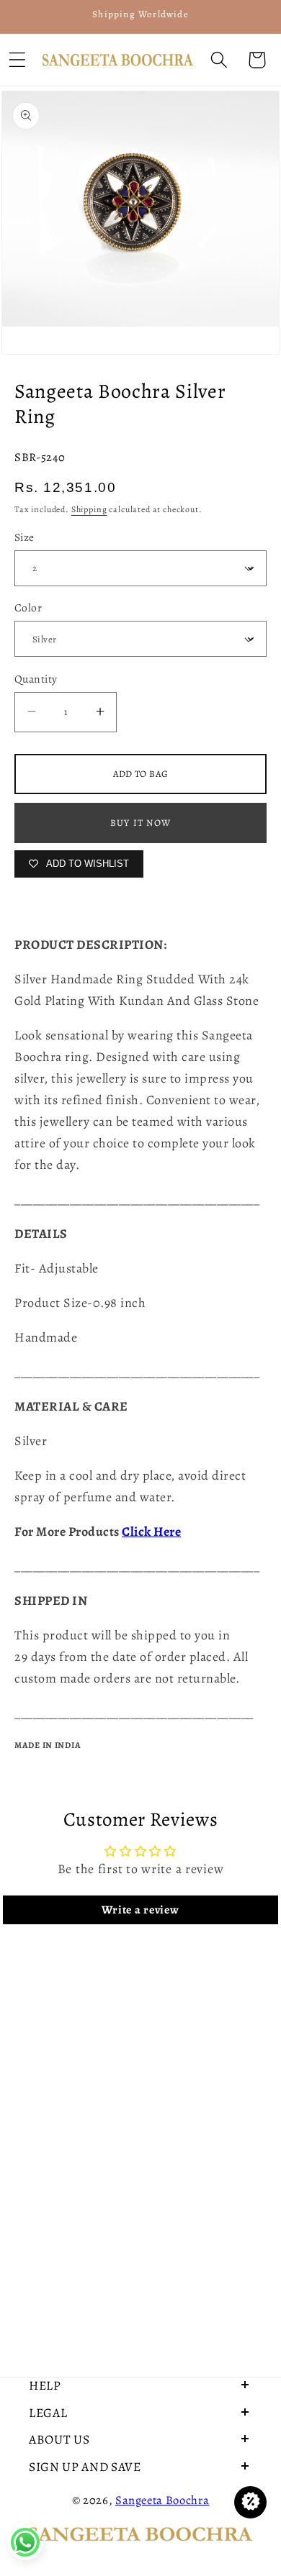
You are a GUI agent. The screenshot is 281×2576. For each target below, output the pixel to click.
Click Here (151, 1532)
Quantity (36, 679)
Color (28, 607)
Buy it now (140, 823)
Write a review (140, 1910)
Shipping (89, 509)
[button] (219, 60)
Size (24, 537)
